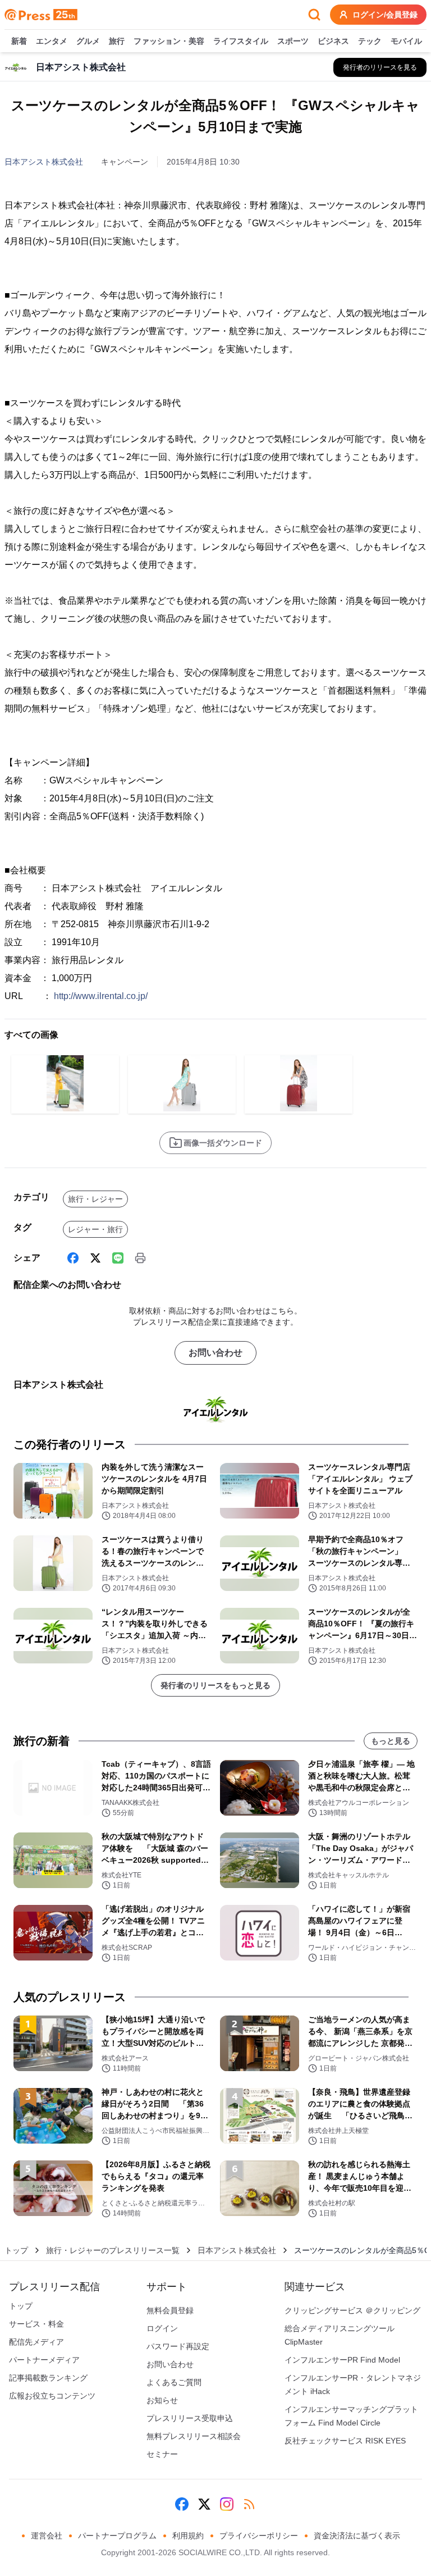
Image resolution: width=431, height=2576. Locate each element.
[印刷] (140, 1258)
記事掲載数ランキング (48, 2378)
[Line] (118, 1258)
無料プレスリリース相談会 (194, 2436)
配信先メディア (36, 2342)
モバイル (406, 41)
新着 (19, 41)
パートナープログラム (117, 2536)
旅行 (117, 41)
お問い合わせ (215, 1353)
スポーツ (293, 41)
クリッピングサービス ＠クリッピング (352, 2310)
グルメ (88, 41)
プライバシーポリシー (259, 2536)
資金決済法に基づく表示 (357, 2536)
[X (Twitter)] (95, 1258)
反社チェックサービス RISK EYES (345, 2441)
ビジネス (333, 41)
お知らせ (162, 2400)
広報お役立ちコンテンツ (52, 2396)
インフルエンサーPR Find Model (342, 2360)
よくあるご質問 (174, 2382)
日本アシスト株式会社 (44, 162)
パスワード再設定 (178, 2346)
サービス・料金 (36, 2324)
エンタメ (52, 41)
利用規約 (188, 2536)
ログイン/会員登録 (385, 15)
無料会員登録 (170, 2310)
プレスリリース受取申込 (190, 2418)
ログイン (162, 2328)
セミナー (162, 2454)
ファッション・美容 (169, 41)
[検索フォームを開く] (314, 15)
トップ (16, 2250)
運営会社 (47, 2536)
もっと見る (391, 1741)
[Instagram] (227, 2504)
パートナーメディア (44, 2360)
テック (370, 41)
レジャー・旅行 (95, 1229)
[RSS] (249, 2504)
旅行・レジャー (95, 1199)
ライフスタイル (241, 41)
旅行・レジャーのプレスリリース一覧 (113, 2250)
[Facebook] (73, 1258)
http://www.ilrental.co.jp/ (101, 996)
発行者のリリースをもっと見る (215, 1685)
